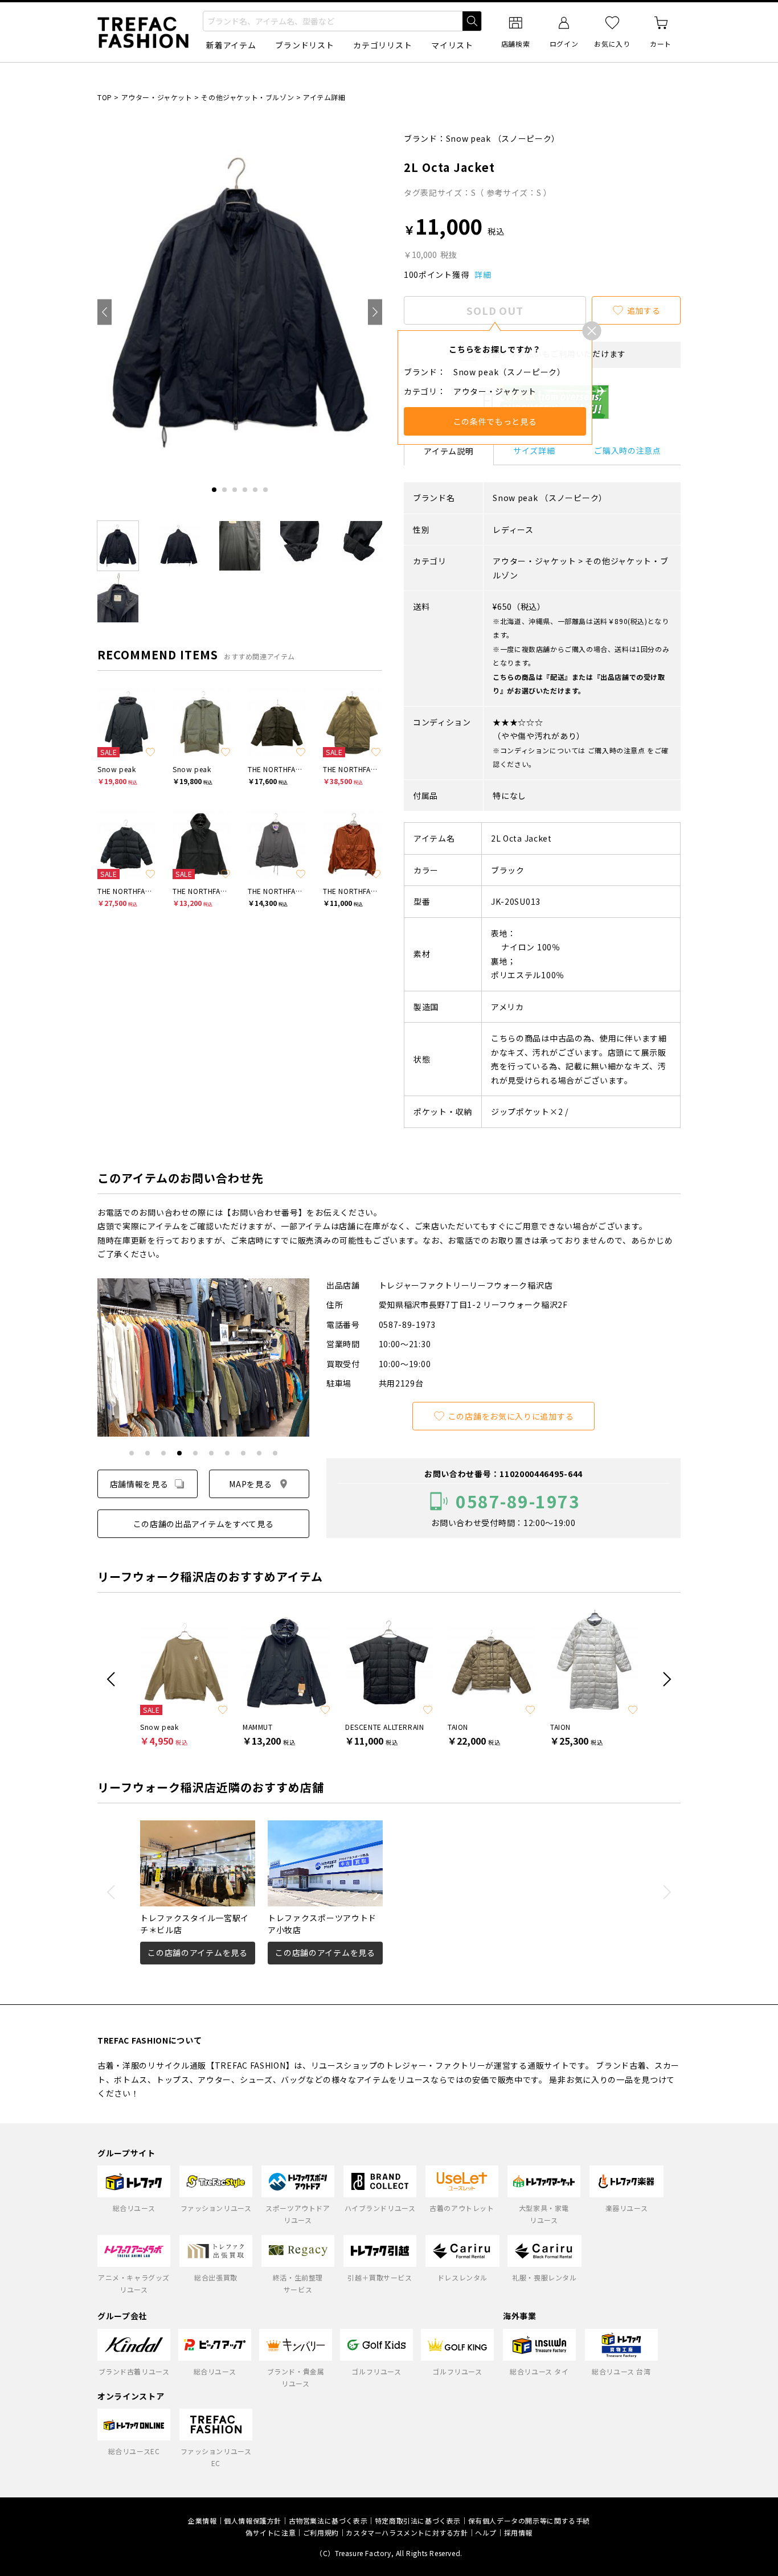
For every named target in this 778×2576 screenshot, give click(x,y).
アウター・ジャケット (157, 97)
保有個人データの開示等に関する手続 (529, 2520)
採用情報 (518, 2532)
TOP (105, 97)
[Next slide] (375, 312)
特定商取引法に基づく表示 (418, 2520)
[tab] (214, 490)
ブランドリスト (304, 45)
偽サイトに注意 (271, 2532)
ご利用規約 (321, 2532)
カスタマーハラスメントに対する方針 (407, 2532)
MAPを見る (250, 1484)
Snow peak (468, 138)
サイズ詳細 (534, 450)
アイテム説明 (449, 451)
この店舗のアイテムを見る (197, 1952)
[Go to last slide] (105, 312)
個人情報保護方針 (253, 2520)
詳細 (483, 274)
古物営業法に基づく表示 (328, 2520)
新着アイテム (231, 45)
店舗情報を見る (139, 1484)
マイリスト (452, 45)
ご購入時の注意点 (628, 450)
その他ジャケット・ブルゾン (247, 97)
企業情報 (202, 2520)
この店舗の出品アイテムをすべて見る (204, 1524)
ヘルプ (486, 2532)
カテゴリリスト (382, 45)
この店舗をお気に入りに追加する (511, 1416)
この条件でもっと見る (495, 421)
